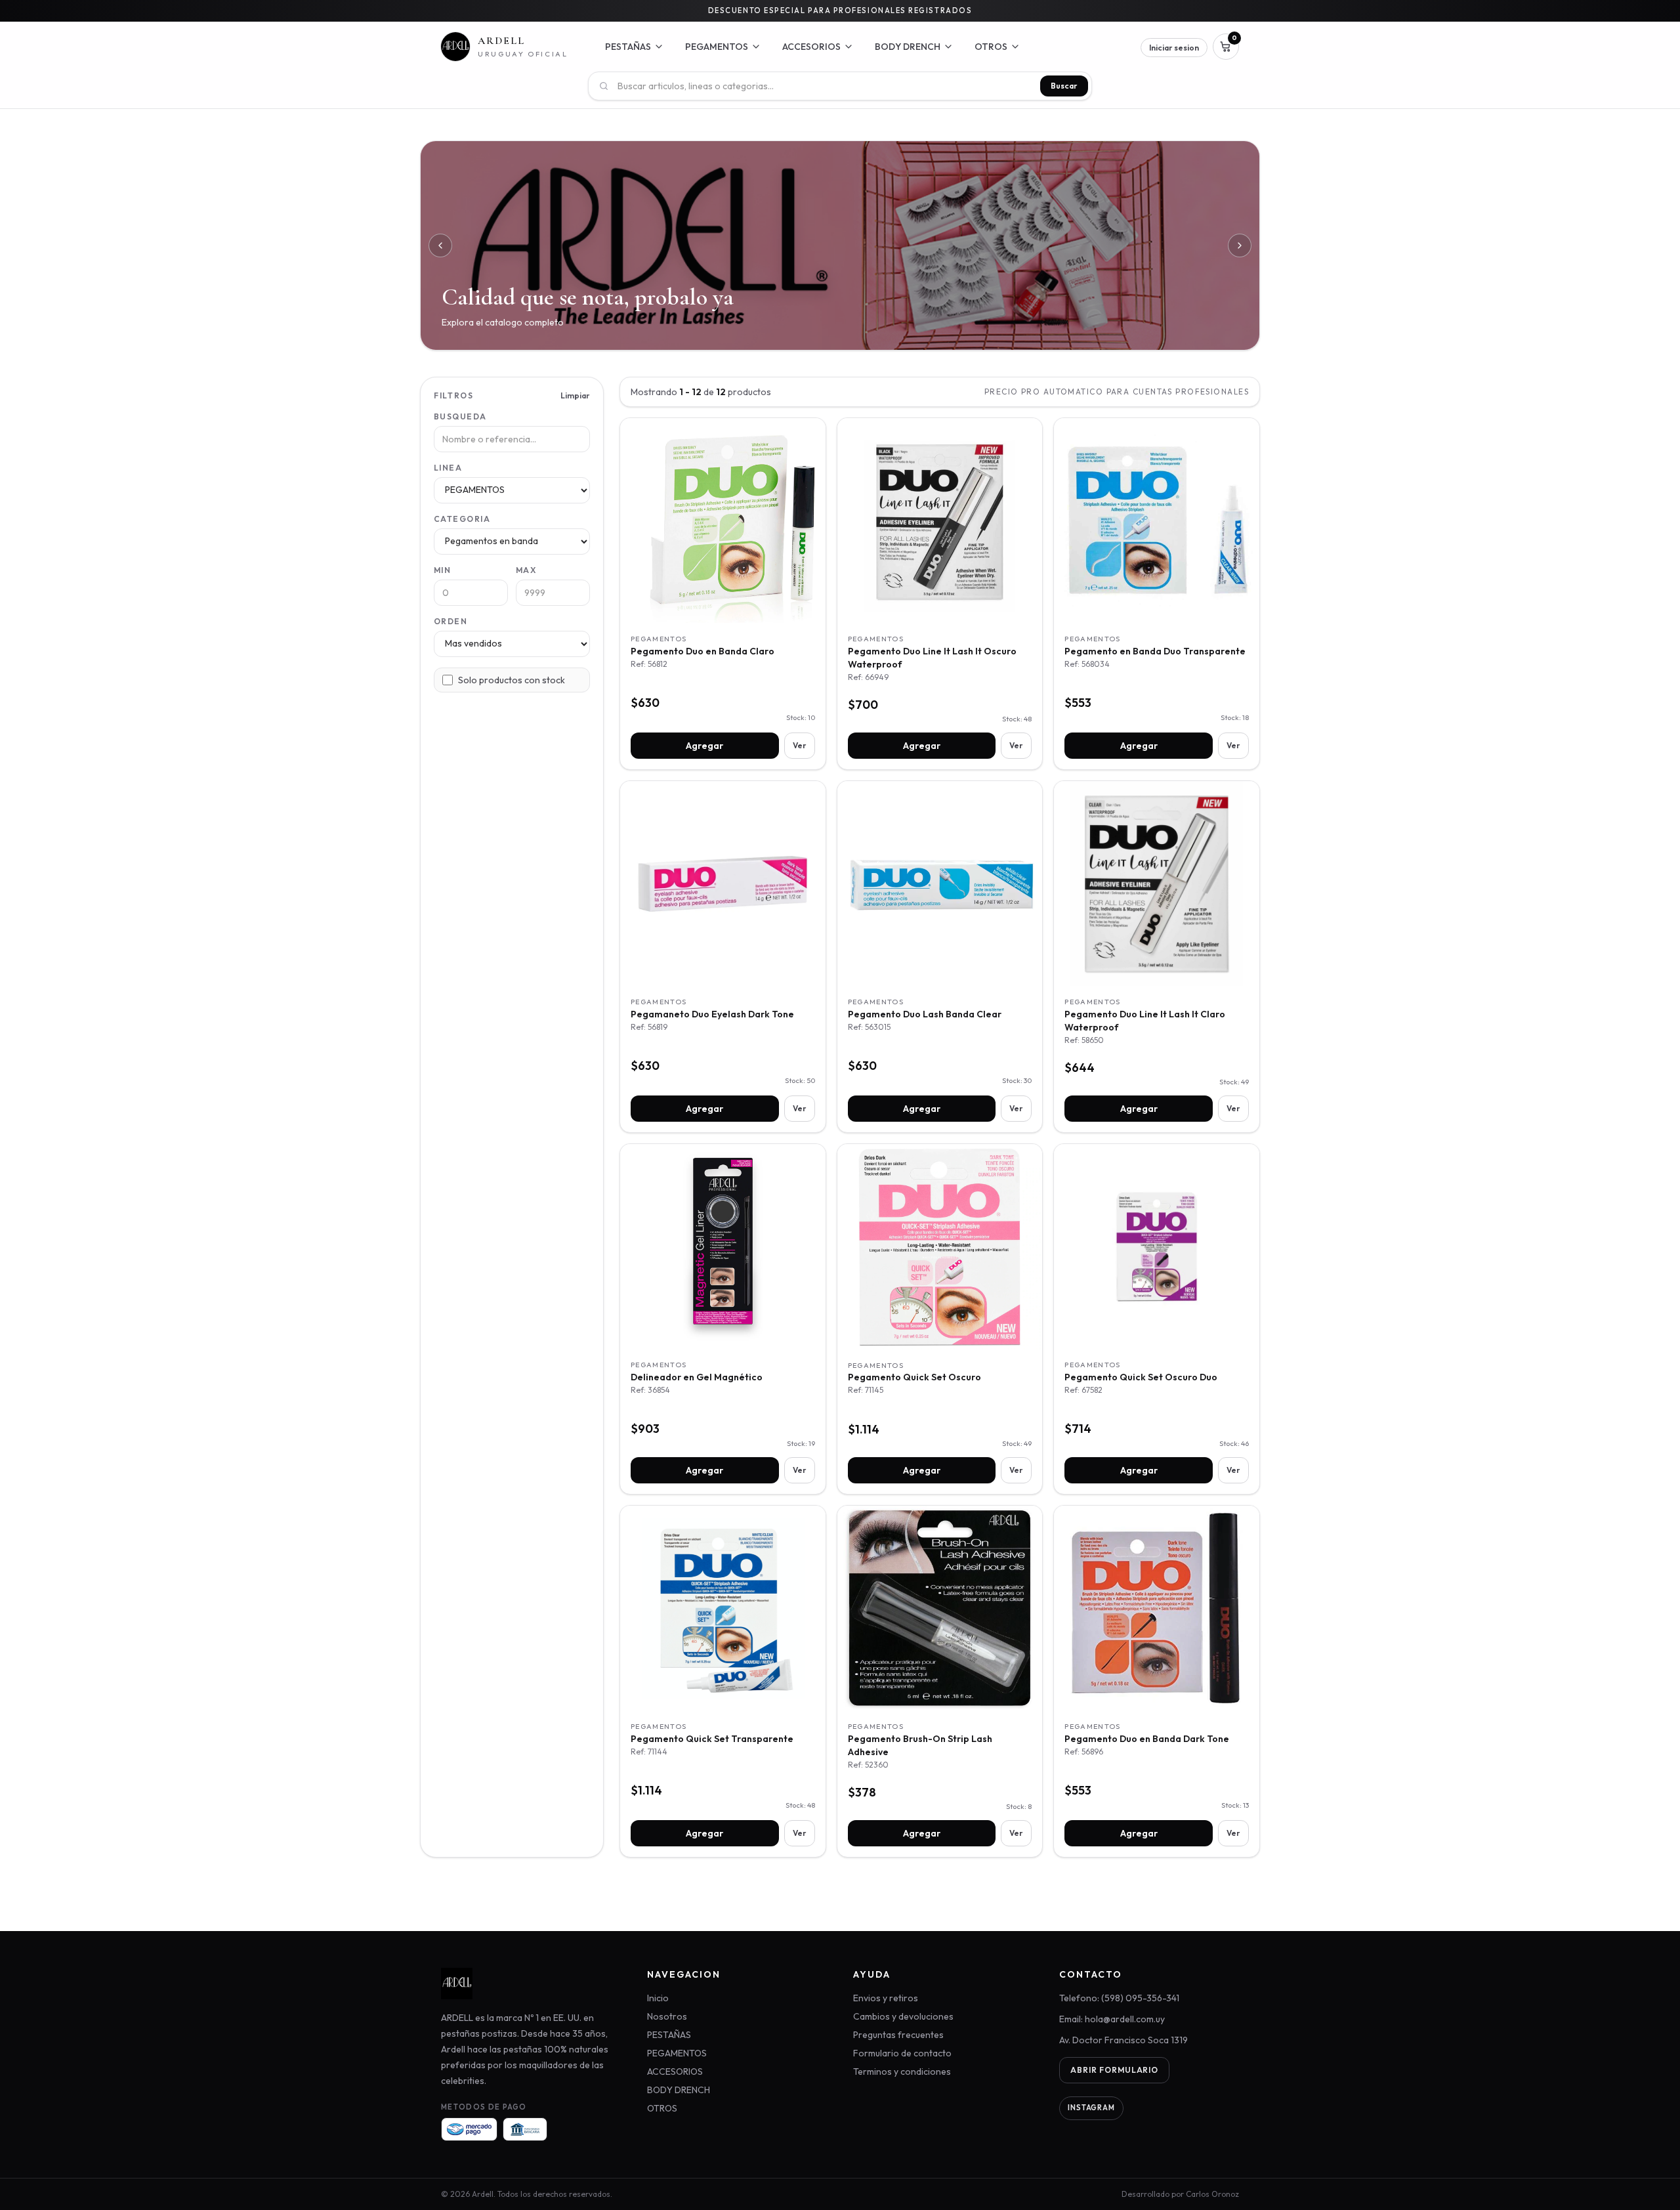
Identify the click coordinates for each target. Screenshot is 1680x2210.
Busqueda (460, 416)
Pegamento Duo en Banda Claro (703, 651)
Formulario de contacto (902, 2053)
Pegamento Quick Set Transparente (712, 1739)
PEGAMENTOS (677, 2053)
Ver (800, 745)
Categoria (462, 519)
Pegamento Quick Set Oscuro (914, 1377)
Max (526, 570)
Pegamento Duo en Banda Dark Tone (1147, 1739)
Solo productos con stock (512, 680)
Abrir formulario (1114, 2070)
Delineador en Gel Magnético (697, 1377)
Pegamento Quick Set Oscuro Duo (1141, 1377)
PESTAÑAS (669, 2035)
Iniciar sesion (1174, 48)
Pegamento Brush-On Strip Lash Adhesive (920, 1745)
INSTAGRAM (1091, 2108)
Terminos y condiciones (902, 2072)
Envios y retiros (886, 1998)
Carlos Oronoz (1212, 2194)
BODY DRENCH (679, 2090)
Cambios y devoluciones (903, 2016)
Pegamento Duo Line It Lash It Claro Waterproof (1145, 1021)
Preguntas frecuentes (898, 2035)
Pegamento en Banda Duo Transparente (1155, 651)
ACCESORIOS (675, 2072)
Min (442, 570)
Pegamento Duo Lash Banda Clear (925, 1014)
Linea (448, 468)
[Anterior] (440, 245)
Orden (451, 621)
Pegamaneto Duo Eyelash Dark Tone (712, 1014)
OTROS (662, 2108)
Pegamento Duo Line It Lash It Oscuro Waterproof (932, 658)
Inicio (658, 1998)
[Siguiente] (1240, 245)
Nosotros (667, 2016)
